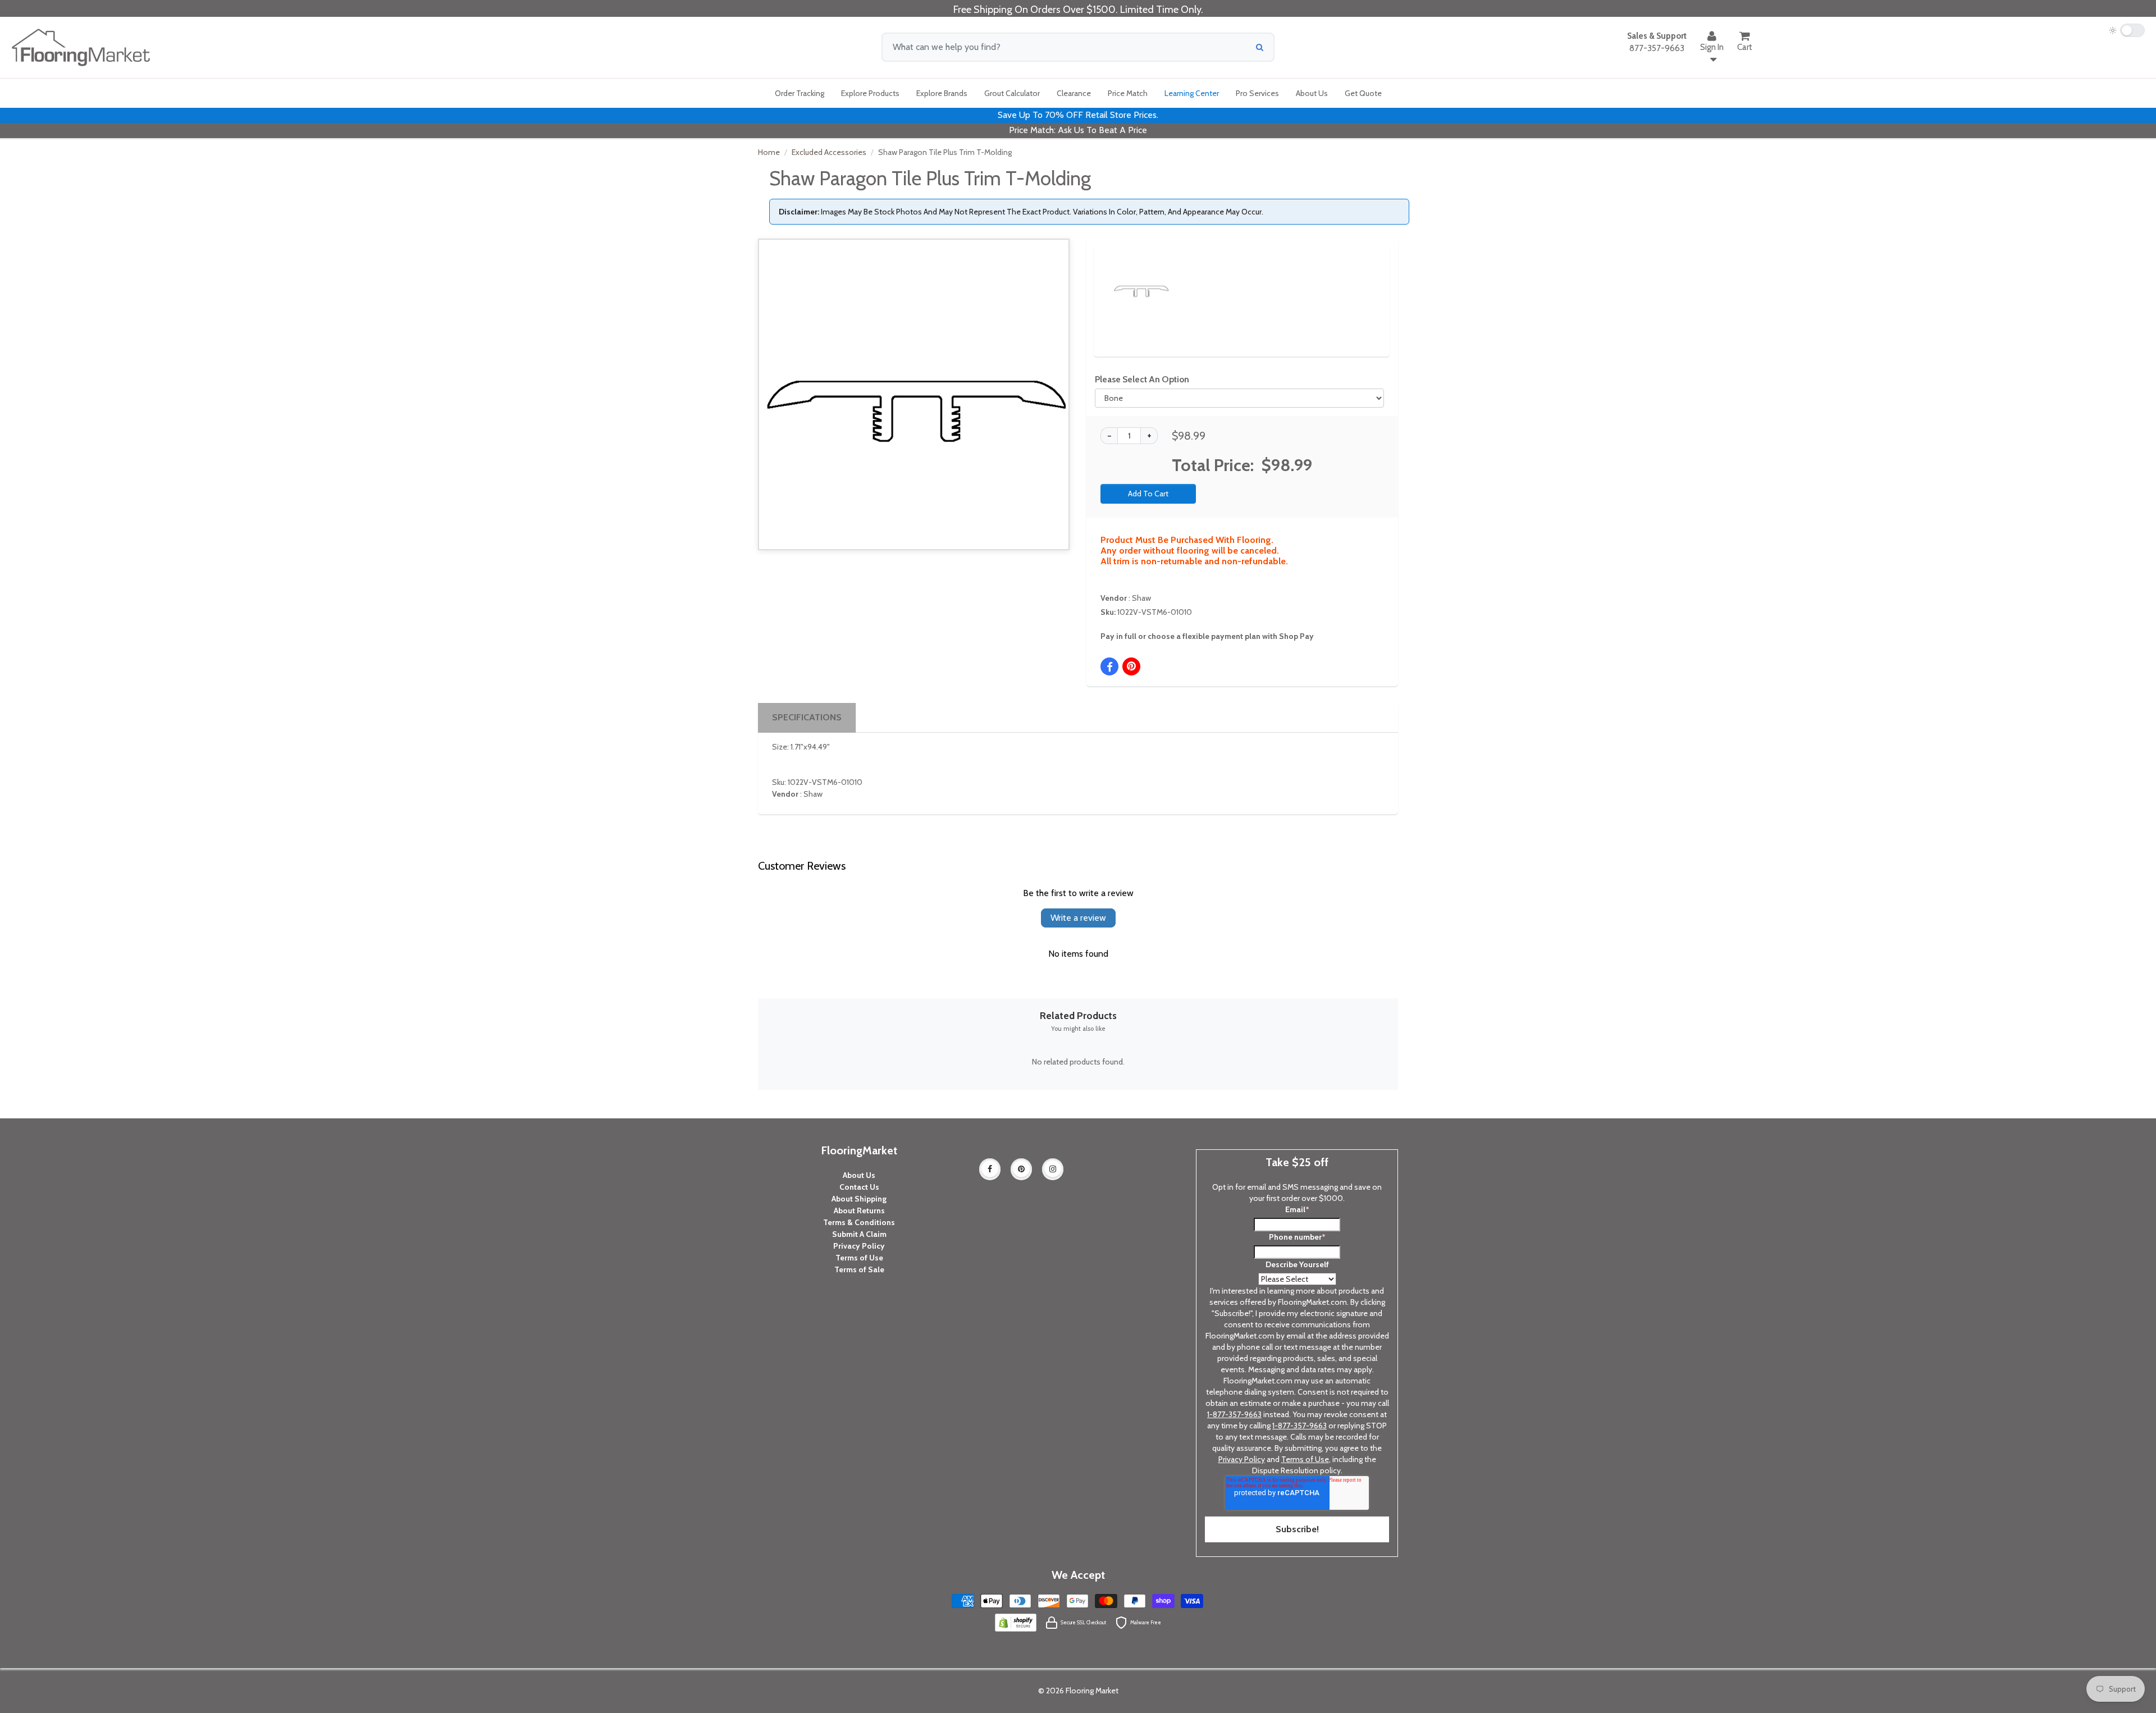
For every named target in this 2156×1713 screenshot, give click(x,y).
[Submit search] (1260, 47)
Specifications (807, 717)
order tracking (800, 93)
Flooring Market (1092, 1691)
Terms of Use (859, 1258)
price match (1128, 93)
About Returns (859, 1210)
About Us (859, 1175)
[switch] (2127, 30)
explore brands (942, 93)
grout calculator (1012, 93)
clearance (1074, 93)
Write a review (1078, 918)
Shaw (1141, 598)
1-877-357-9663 (1234, 1414)
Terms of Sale (859, 1269)
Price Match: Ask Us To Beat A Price (1078, 130)
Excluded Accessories (829, 152)
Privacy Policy (859, 1246)
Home (769, 152)
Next (1362, 278)
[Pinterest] (1021, 1169)
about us (1312, 93)
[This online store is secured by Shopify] (1016, 1622)
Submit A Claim (859, 1234)
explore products (870, 93)
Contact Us (859, 1187)
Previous (1096, 278)
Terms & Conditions (859, 1222)
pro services (1257, 93)
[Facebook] (990, 1169)
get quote (1363, 93)
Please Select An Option (1142, 379)
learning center (1192, 93)
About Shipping (859, 1199)
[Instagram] (1053, 1169)
